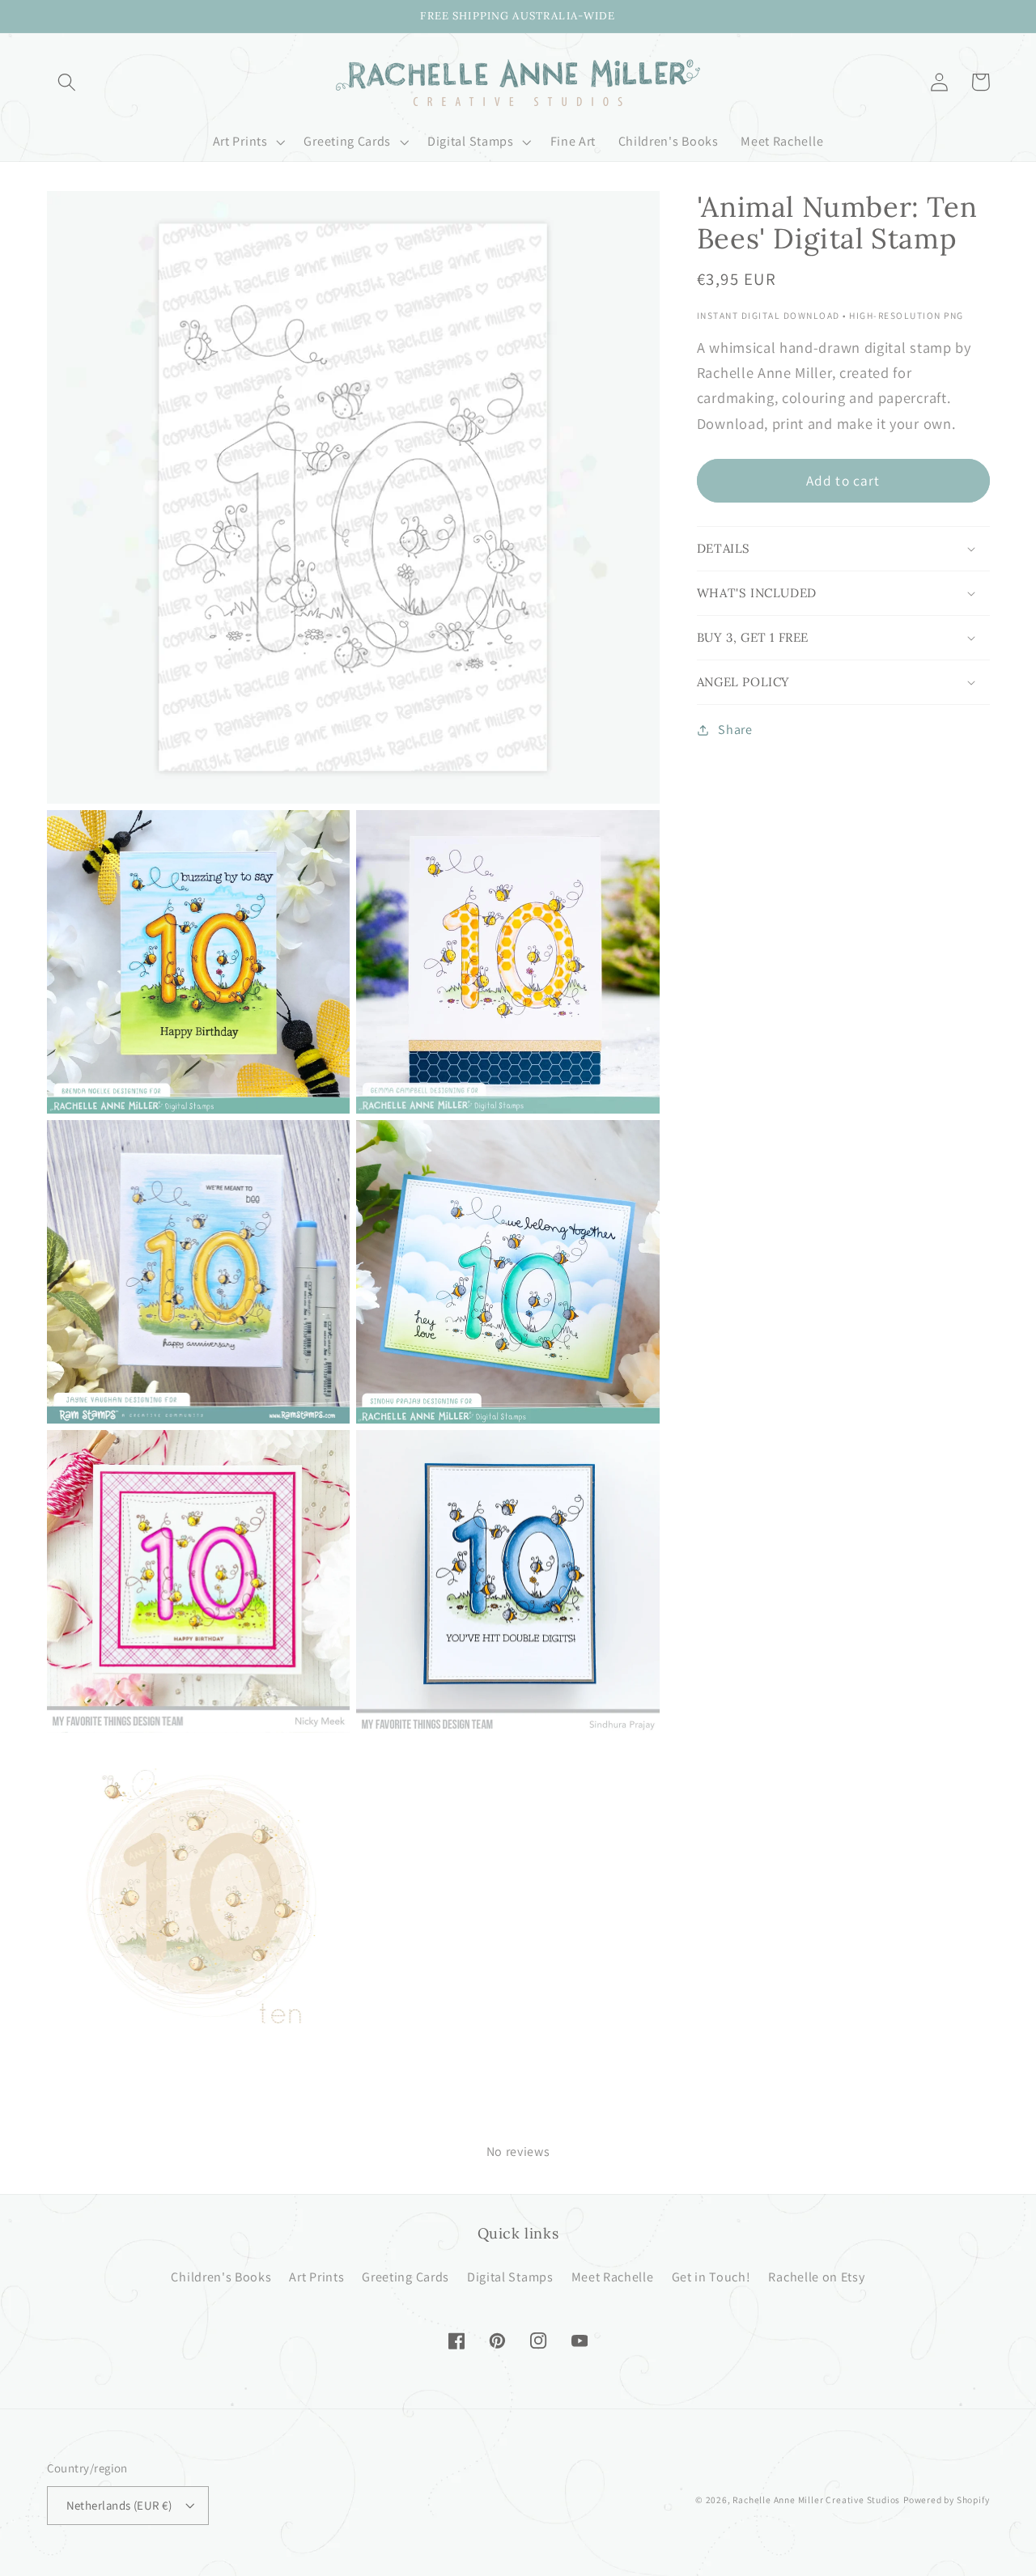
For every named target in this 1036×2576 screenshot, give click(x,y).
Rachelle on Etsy (816, 2277)
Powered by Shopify (947, 2500)
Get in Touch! (711, 2277)
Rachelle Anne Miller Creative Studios (816, 2500)
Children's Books (221, 2277)
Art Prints (316, 2277)
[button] (68, 82)
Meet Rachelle (613, 2277)
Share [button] (735, 730)
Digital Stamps (510, 2277)
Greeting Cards (405, 2277)
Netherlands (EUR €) (119, 2505)
